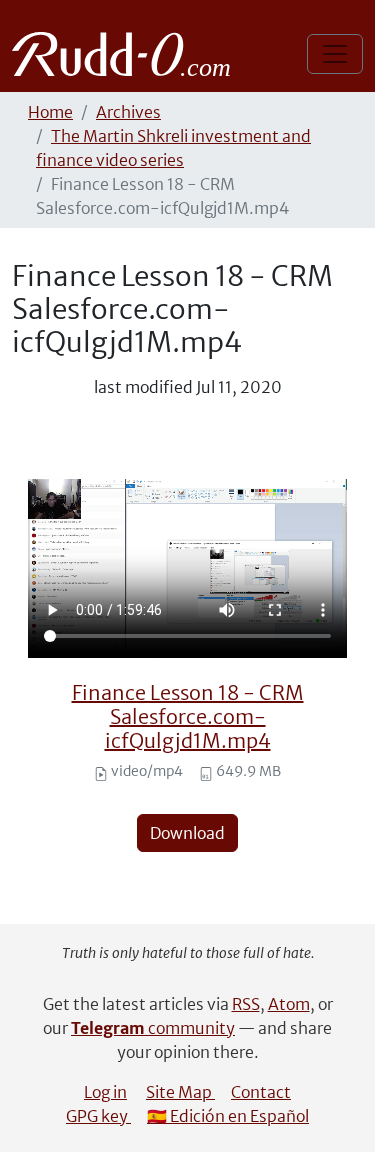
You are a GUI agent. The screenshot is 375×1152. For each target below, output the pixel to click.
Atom (289, 1004)
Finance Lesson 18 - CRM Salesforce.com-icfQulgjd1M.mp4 (188, 716)
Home (50, 112)
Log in (105, 1092)
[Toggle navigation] (335, 54)
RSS (246, 1004)
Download (187, 833)
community (153, 1028)
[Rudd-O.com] (126, 54)
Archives (128, 112)
